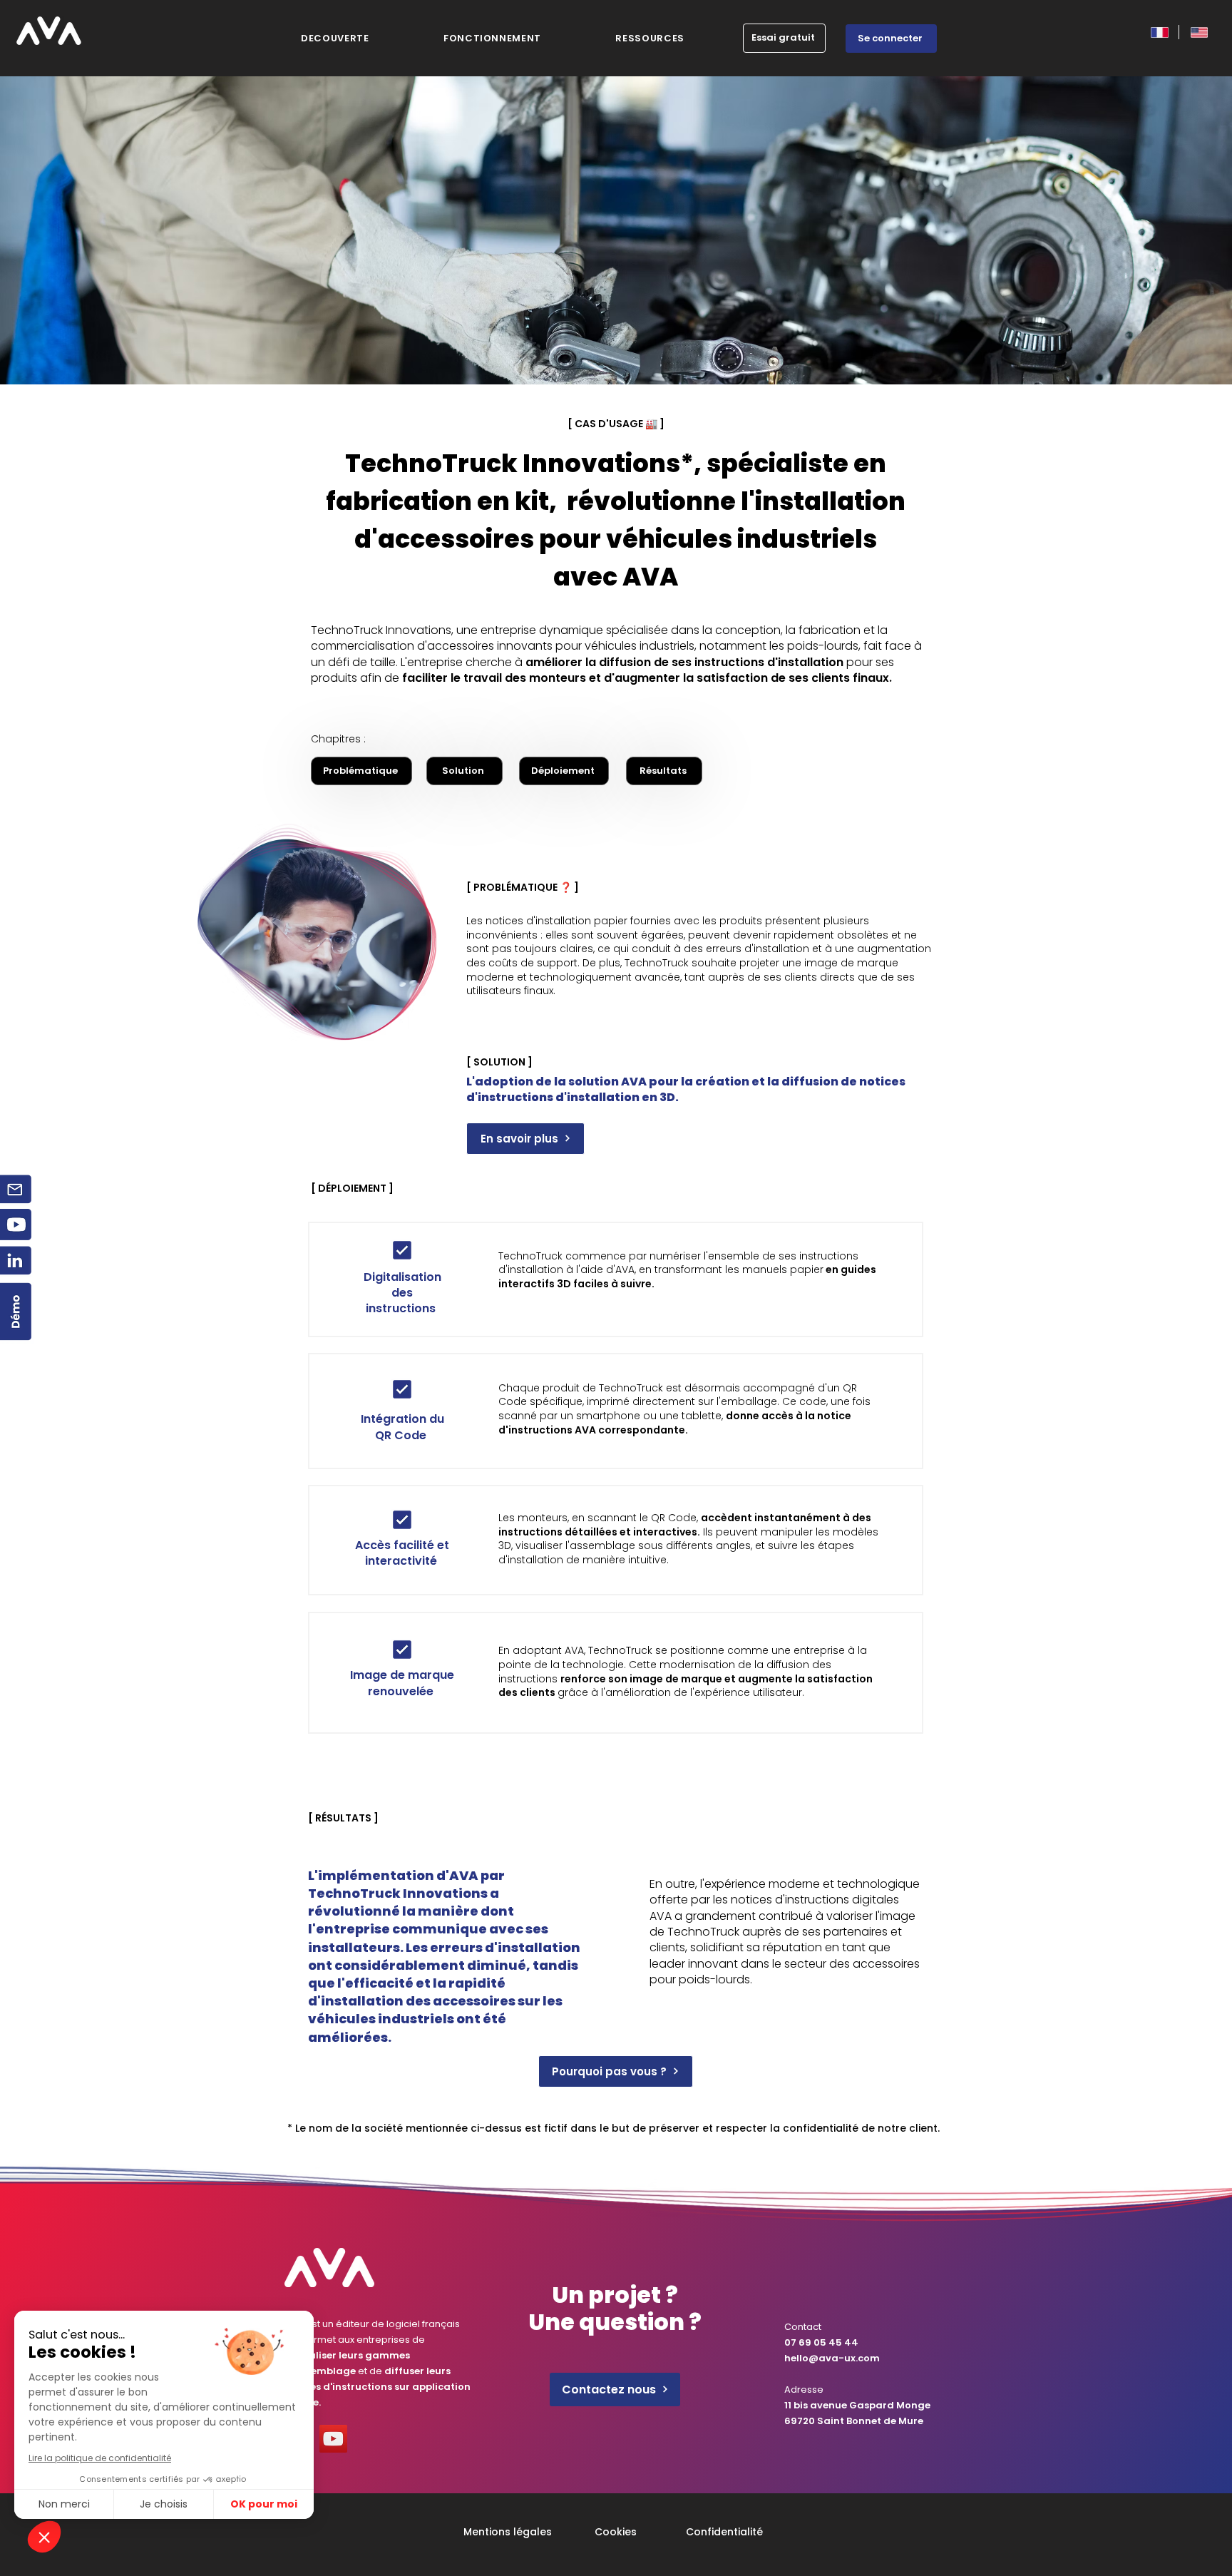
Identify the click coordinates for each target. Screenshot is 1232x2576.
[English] (1198, 32)
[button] (650, 39)
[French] (1159, 32)
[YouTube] (333, 2439)
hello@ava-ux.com (832, 2358)
